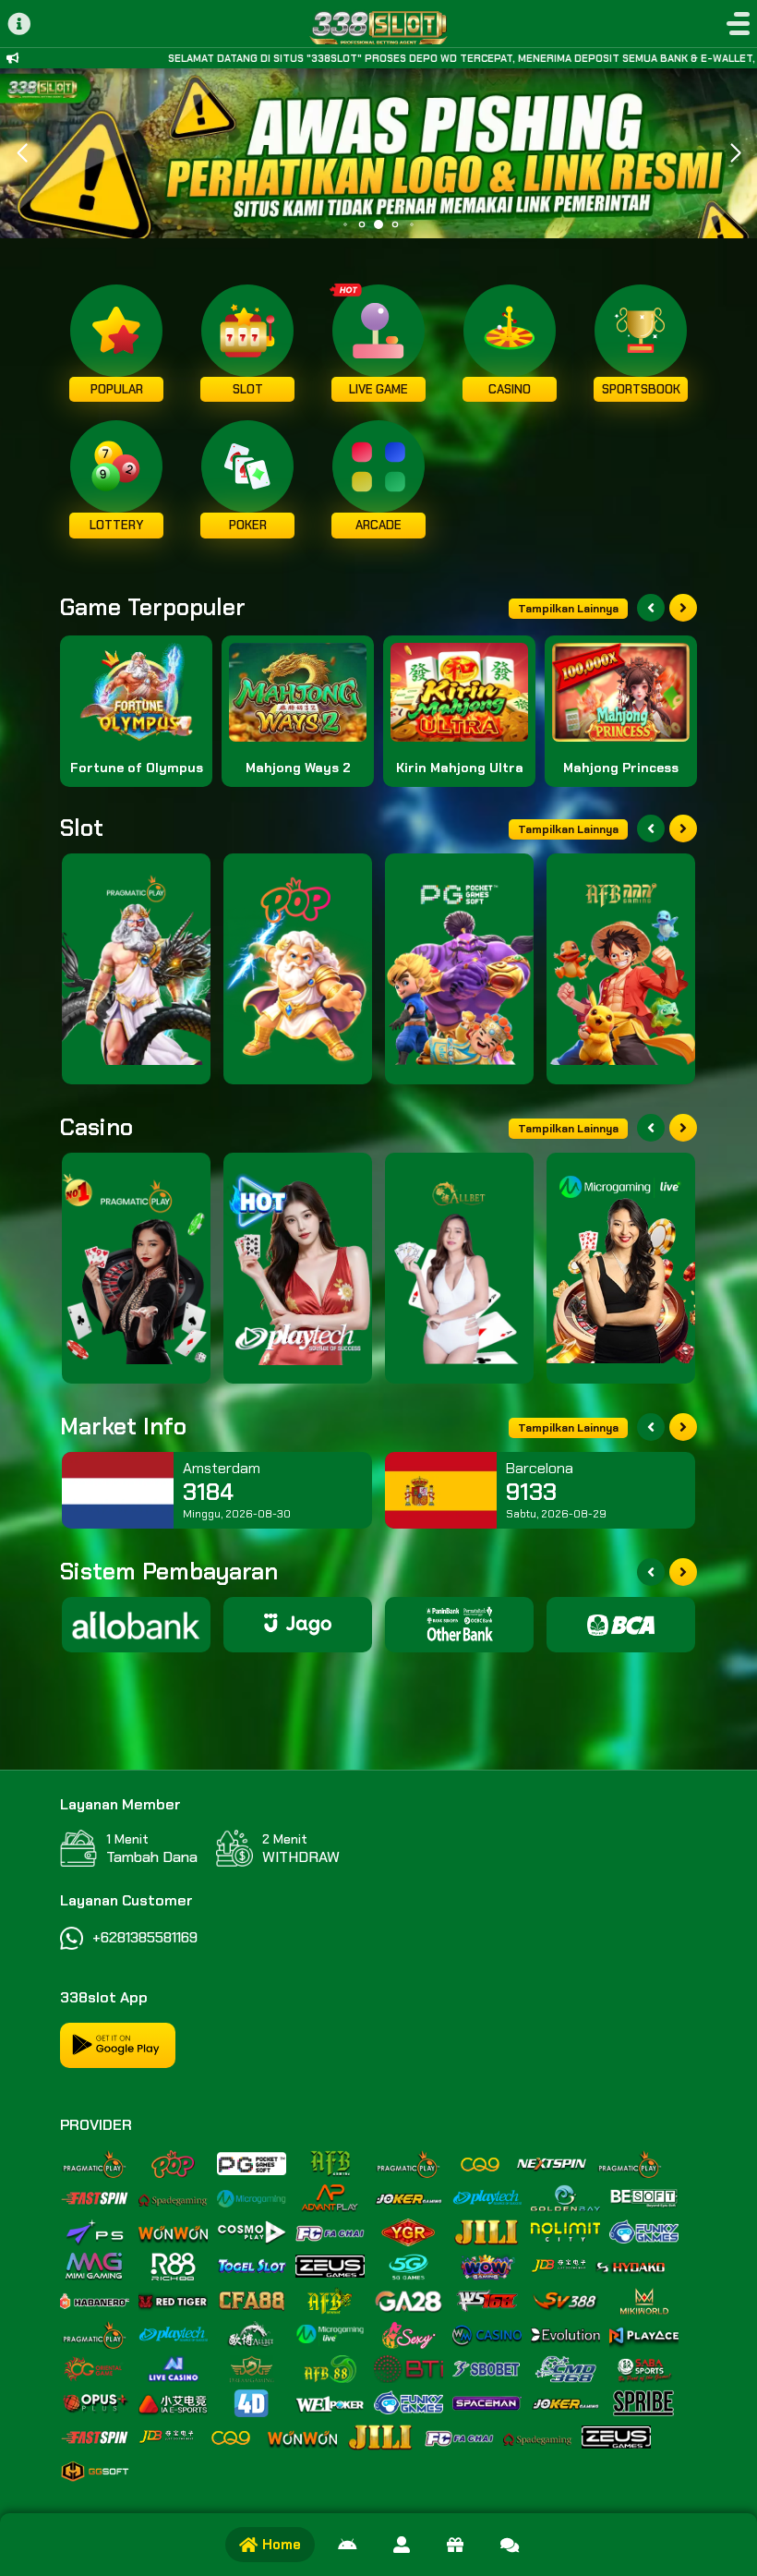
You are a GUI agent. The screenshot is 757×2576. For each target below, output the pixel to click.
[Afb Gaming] (621, 969)
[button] (735, 153)
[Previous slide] (651, 608)
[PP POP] (298, 969)
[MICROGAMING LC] (621, 1268)
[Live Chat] (510, 2545)
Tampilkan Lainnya (568, 609)
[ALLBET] (459, 1268)
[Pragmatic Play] (136, 969)
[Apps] (347, 2545)
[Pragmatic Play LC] (136, 1268)
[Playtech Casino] (298, 1268)
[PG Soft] (459, 969)
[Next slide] (683, 608)
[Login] (402, 2545)
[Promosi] (455, 2545)
